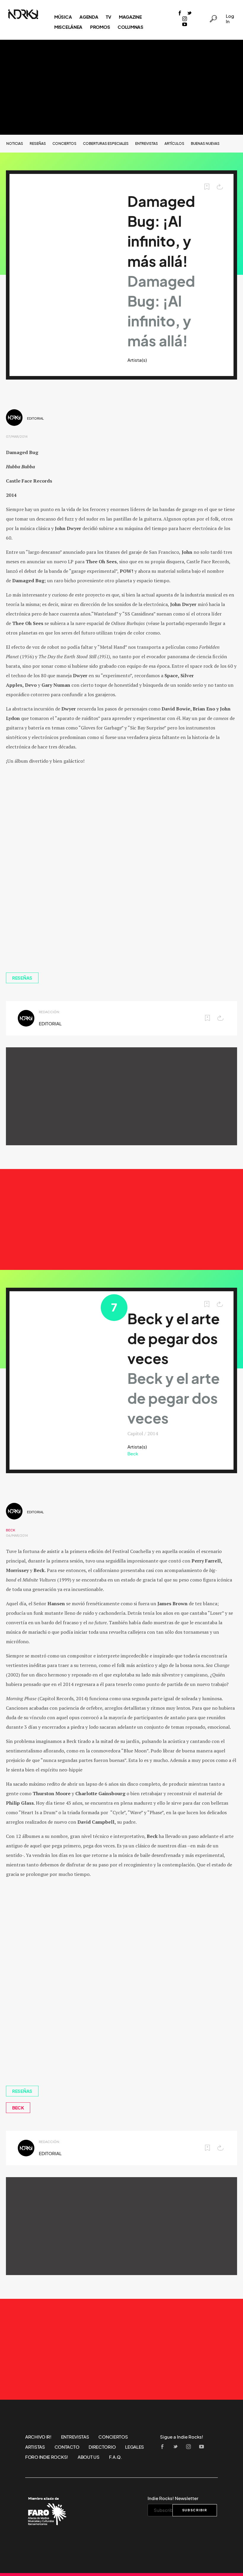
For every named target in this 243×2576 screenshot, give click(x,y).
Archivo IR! (38, 2437)
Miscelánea (68, 27)
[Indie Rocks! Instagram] (185, 19)
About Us (89, 2457)
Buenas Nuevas (205, 143)
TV (108, 17)
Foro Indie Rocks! (47, 2457)
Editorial (35, 418)
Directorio (102, 2447)
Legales (135, 2447)
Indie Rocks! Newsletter (173, 2498)
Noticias (15, 143)
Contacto (67, 2447)
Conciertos (64, 143)
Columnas (131, 27)
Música (63, 17)
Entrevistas (147, 143)
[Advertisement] (121, 87)
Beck (133, 1454)
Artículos (174, 143)
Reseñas (38, 143)
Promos (100, 27)
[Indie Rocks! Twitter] (189, 14)
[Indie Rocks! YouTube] (185, 25)
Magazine (130, 17)
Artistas (35, 2447)
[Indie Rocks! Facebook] (180, 14)
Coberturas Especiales (106, 143)
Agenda (89, 17)
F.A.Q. (116, 2457)
